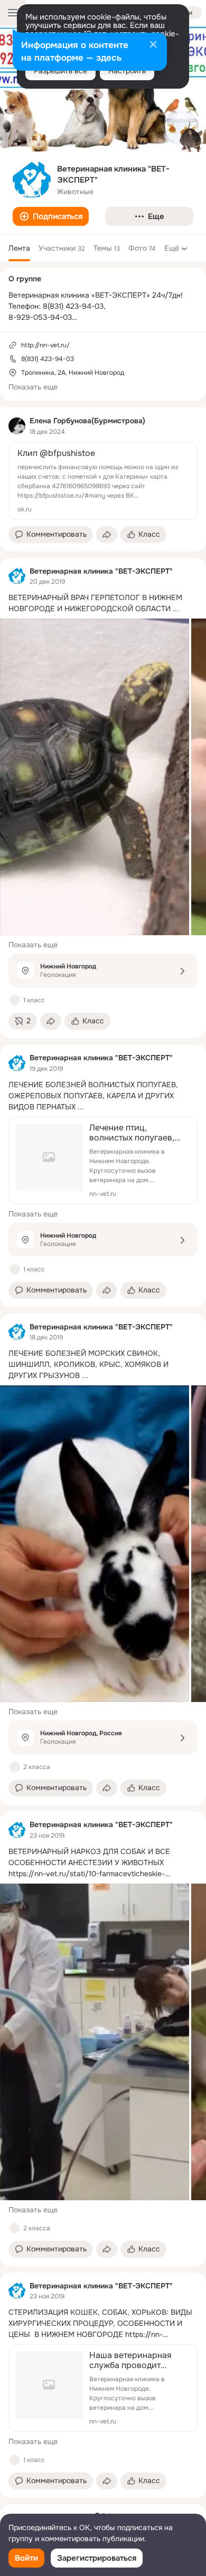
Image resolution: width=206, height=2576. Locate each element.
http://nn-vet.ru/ (45, 345)
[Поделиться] (107, 535)
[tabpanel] (103, 1453)
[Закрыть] (153, 45)
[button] (51, 216)
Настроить (127, 71)
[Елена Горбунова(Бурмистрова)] (17, 426)
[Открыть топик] (103, 603)
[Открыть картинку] (95, 777)
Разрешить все (60, 71)
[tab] (19, 248)
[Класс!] (15, 1000)
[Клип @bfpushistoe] (103, 481)
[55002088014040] (17, 576)
